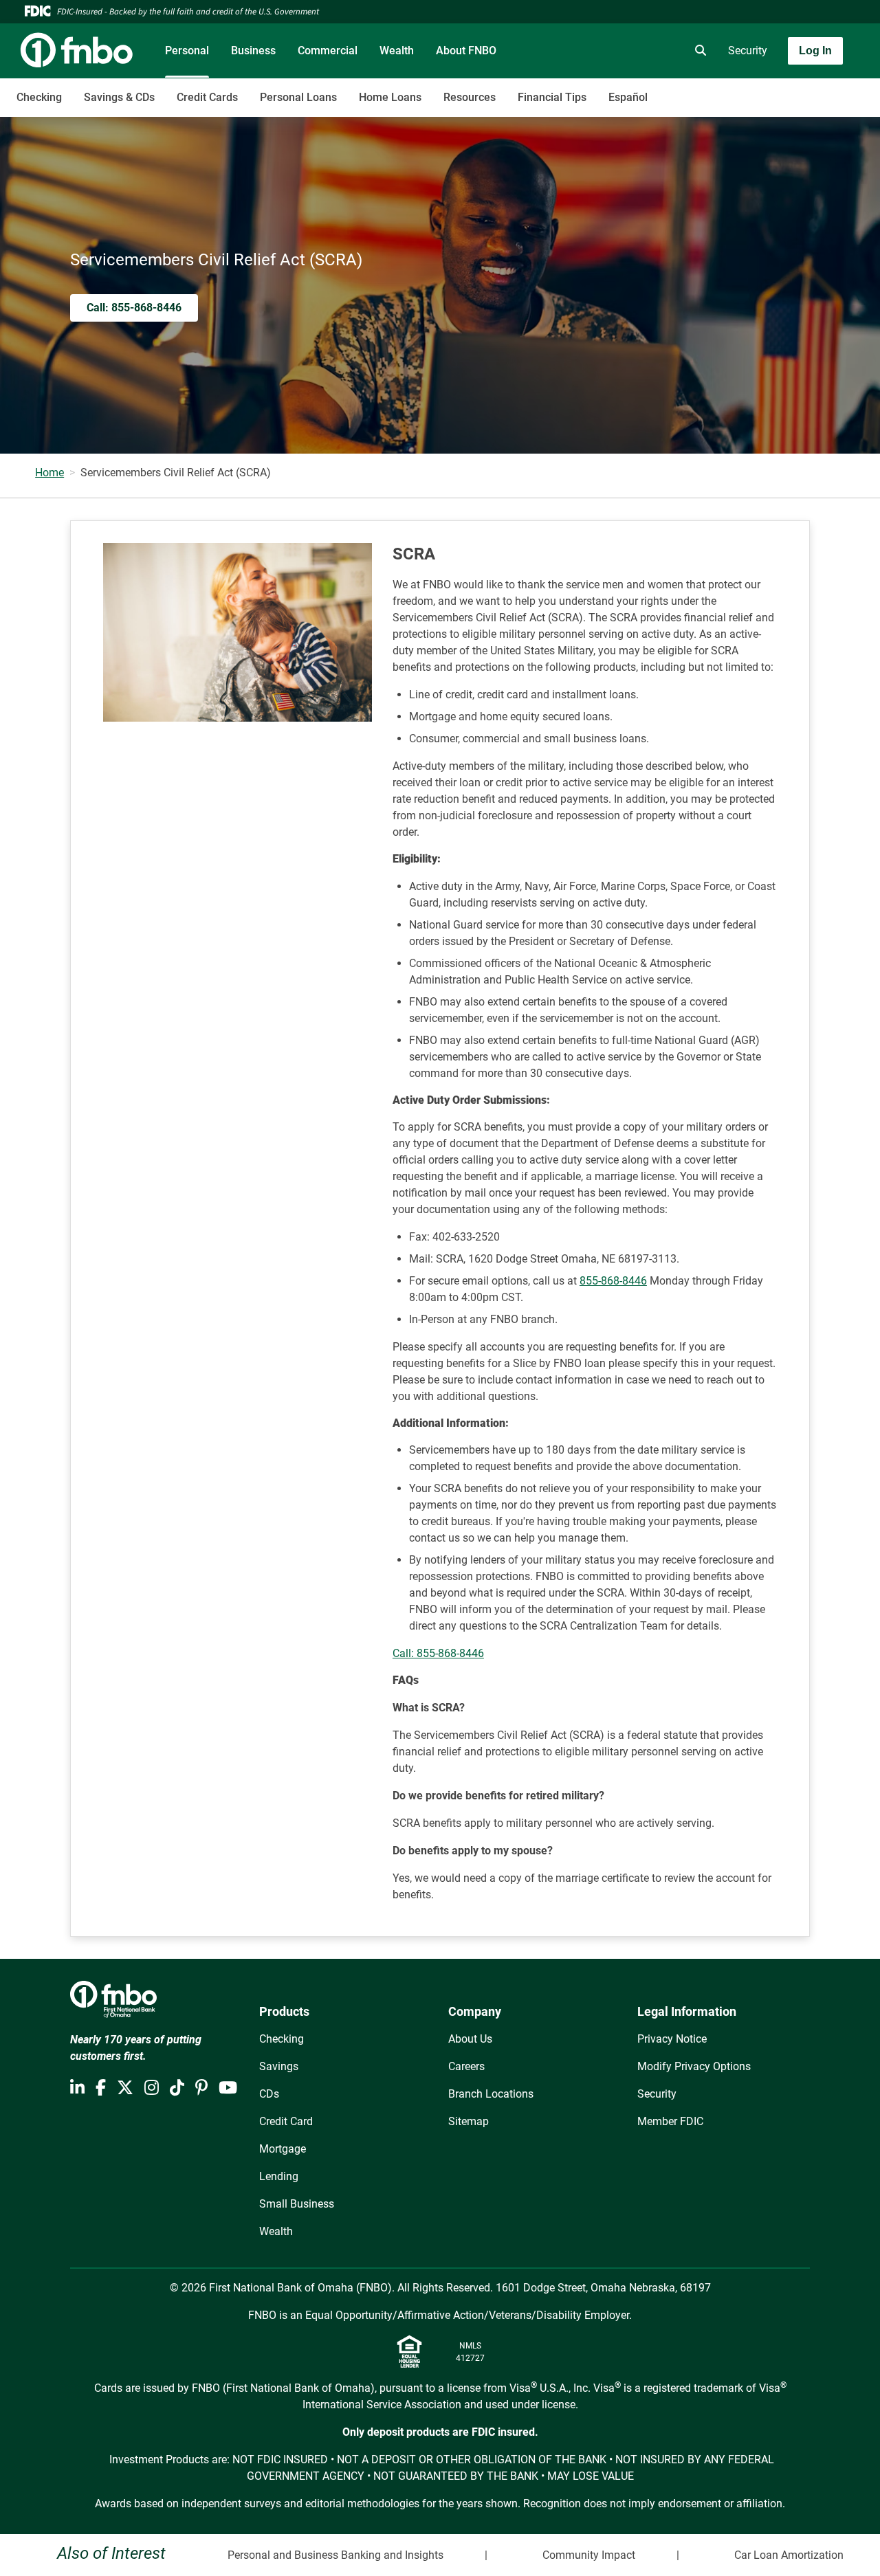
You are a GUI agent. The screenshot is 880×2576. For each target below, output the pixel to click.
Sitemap (469, 2121)
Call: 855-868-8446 (438, 1653)
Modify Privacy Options (694, 2066)
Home (49, 473)
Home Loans (390, 97)
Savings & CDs (119, 97)
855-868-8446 (613, 1281)
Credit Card (286, 2121)
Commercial (328, 51)
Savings (279, 2066)
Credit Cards (207, 97)
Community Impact (589, 2555)
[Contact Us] (621, 51)
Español (628, 97)
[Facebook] (101, 2088)
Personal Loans (298, 97)
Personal (187, 51)
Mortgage (283, 2149)
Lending (279, 2176)
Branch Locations (491, 2094)
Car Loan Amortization (789, 2555)
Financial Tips (552, 97)
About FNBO (466, 51)
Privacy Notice (672, 2039)
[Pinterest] (201, 2088)
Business (253, 51)
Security (748, 51)
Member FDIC (670, 2121)
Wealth (397, 51)
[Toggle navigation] (771, 90)
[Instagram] (152, 2088)
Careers (466, 2066)
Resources (470, 97)
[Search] (698, 51)
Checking (39, 97)
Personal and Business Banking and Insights (335, 2555)
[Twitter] (125, 2088)
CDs (269, 2094)
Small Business (297, 2204)
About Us (470, 2039)
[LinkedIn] (77, 2088)
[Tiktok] (177, 2088)
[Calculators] (659, 51)
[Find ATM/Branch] (582, 51)
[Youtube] (228, 2088)
